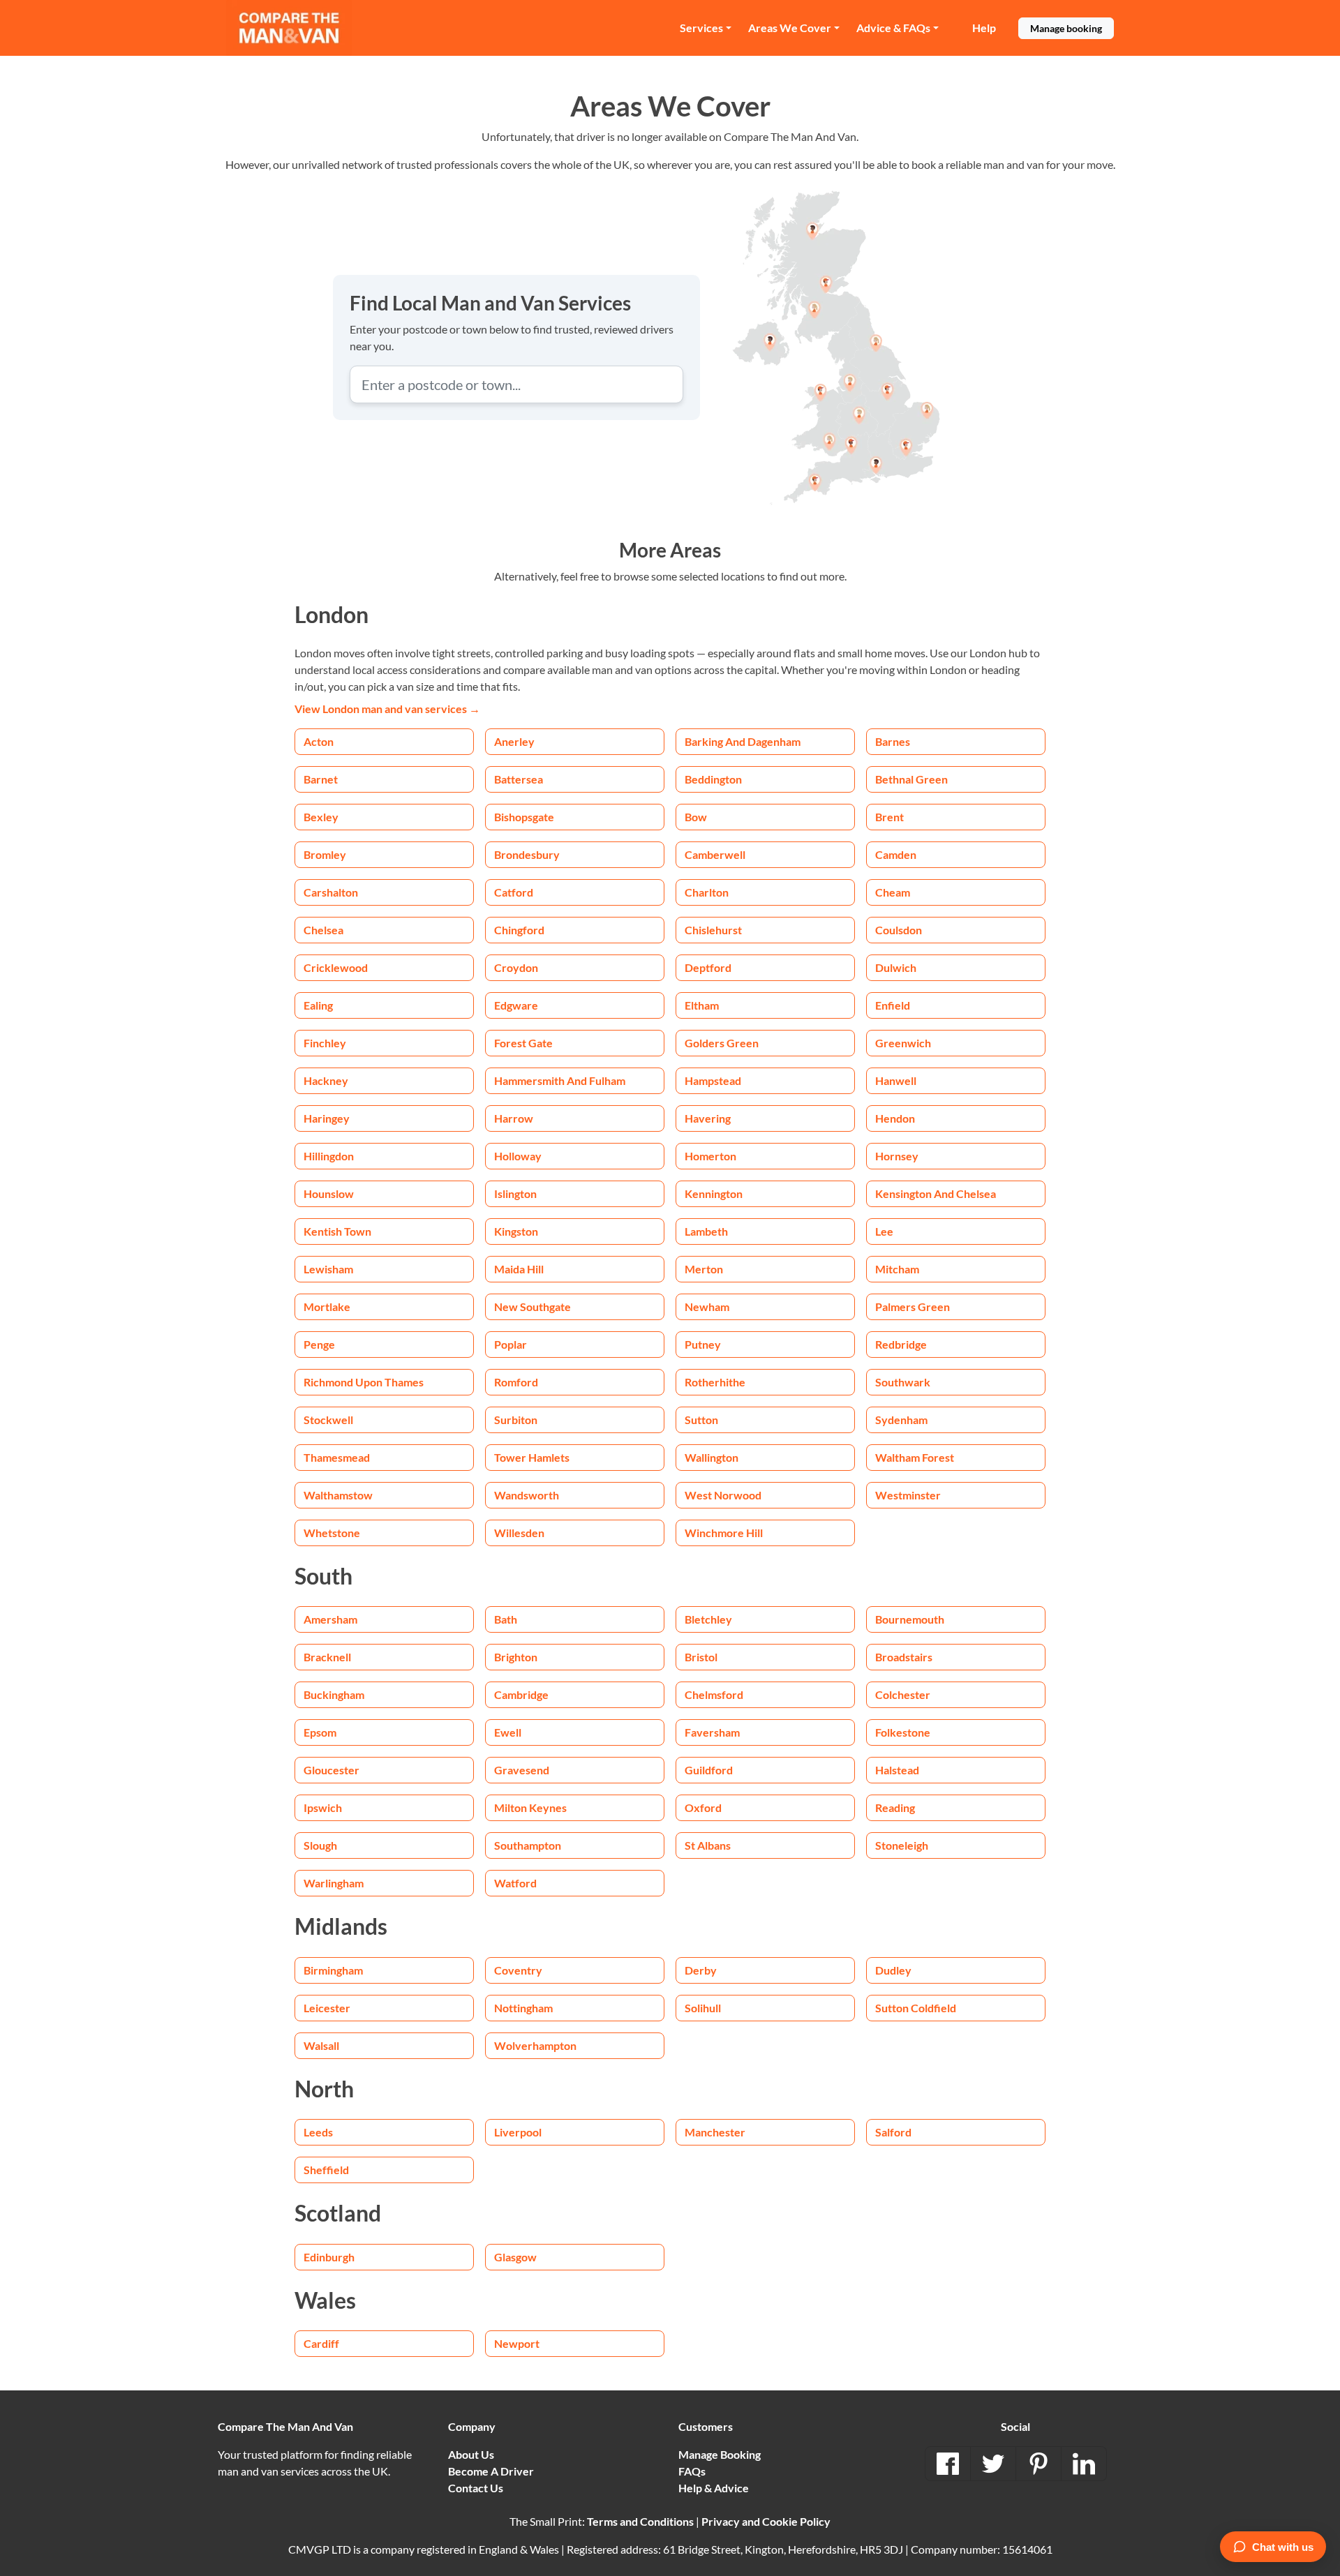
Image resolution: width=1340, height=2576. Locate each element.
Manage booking (1066, 28)
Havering (708, 1118)
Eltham (702, 1005)
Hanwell (896, 1080)
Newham (707, 1306)
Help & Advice (714, 2488)
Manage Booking (720, 2454)
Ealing (318, 1005)
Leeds (318, 2132)
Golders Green (722, 1043)
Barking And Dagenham (743, 741)
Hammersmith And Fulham (560, 1080)
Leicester (327, 2008)
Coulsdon (899, 930)
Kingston (516, 1231)
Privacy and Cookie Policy (766, 2521)
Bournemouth (910, 1619)
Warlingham (334, 1883)
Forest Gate (523, 1043)
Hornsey (897, 1156)
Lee (884, 1231)
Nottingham (523, 2008)
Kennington (714, 1193)
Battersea (519, 779)
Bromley (325, 854)
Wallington (712, 1457)
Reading (895, 1807)
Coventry (518, 1970)
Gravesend (522, 1770)
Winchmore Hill (724, 1533)
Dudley (893, 1970)
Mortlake (327, 1306)
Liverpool (518, 2132)
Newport (517, 2343)
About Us (471, 2454)
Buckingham (334, 1694)
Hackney (326, 1080)
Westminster (908, 1495)
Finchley (325, 1043)
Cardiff (321, 2343)
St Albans (708, 1845)
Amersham (330, 1619)
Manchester (715, 2132)
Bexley (321, 817)
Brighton (516, 1657)
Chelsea (323, 930)
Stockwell (328, 1420)
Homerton (710, 1156)
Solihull (703, 2008)
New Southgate (533, 1306)
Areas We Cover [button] (790, 28)
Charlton (707, 892)
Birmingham (333, 1970)
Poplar (511, 1344)
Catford (514, 892)
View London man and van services (387, 709)
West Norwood (723, 1495)
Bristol (701, 1657)
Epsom (320, 1732)
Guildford (709, 1770)
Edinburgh (329, 2257)
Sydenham (901, 1420)
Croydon (516, 967)
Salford (893, 2132)
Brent (889, 817)
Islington (515, 1193)
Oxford (703, 1807)
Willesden (519, 1533)
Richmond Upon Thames (364, 1382)
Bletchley (708, 1619)
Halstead (897, 1770)
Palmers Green (913, 1306)
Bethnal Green (911, 779)
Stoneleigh (902, 1845)
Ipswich (323, 1807)
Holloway (518, 1156)
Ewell (508, 1732)
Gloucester (332, 1770)
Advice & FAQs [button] (893, 28)
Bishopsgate (524, 817)
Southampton (528, 1845)
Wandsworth (527, 1495)
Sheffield (326, 2170)
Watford (515, 1883)
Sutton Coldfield (916, 2008)
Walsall (321, 2045)
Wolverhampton (535, 2045)
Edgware (516, 1005)
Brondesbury (527, 854)
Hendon (895, 1118)
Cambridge (521, 1694)
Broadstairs (904, 1657)
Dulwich (896, 967)
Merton (704, 1269)
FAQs (692, 2471)
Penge (319, 1344)
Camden (896, 854)
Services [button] (701, 28)
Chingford (519, 930)
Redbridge (901, 1344)
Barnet (321, 779)
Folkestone (903, 1732)
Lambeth (706, 1231)
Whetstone (332, 1533)
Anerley (514, 741)
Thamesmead (337, 1457)
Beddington (713, 779)
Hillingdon (329, 1156)
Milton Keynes (530, 1807)
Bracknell (327, 1657)
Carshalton (331, 892)
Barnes (893, 741)
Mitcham (897, 1269)
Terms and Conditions (640, 2521)
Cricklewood (336, 967)
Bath (506, 1619)
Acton (319, 741)
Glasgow (515, 2257)
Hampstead (713, 1080)
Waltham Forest (915, 1457)
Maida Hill (519, 1269)
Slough (320, 1845)
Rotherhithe (715, 1382)
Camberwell (715, 854)
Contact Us (476, 2488)
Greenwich (903, 1043)
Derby (701, 1970)
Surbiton (516, 1420)
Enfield (893, 1005)
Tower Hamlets (532, 1457)
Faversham (712, 1732)
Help (984, 28)
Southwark (903, 1382)
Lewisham (328, 1269)
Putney (703, 1344)
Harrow (514, 1118)
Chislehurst (713, 930)
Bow (696, 817)
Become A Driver (491, 2471)
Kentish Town (337, 1231)
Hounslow (329, 1193)
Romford (516, 1382)
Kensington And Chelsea (936, 1193)
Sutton (701, 1420)
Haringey (327, 1118)
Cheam (893, 892)
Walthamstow (338, 1495)
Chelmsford (714, 1694)
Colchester (903, 1694)
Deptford (708, 967)
